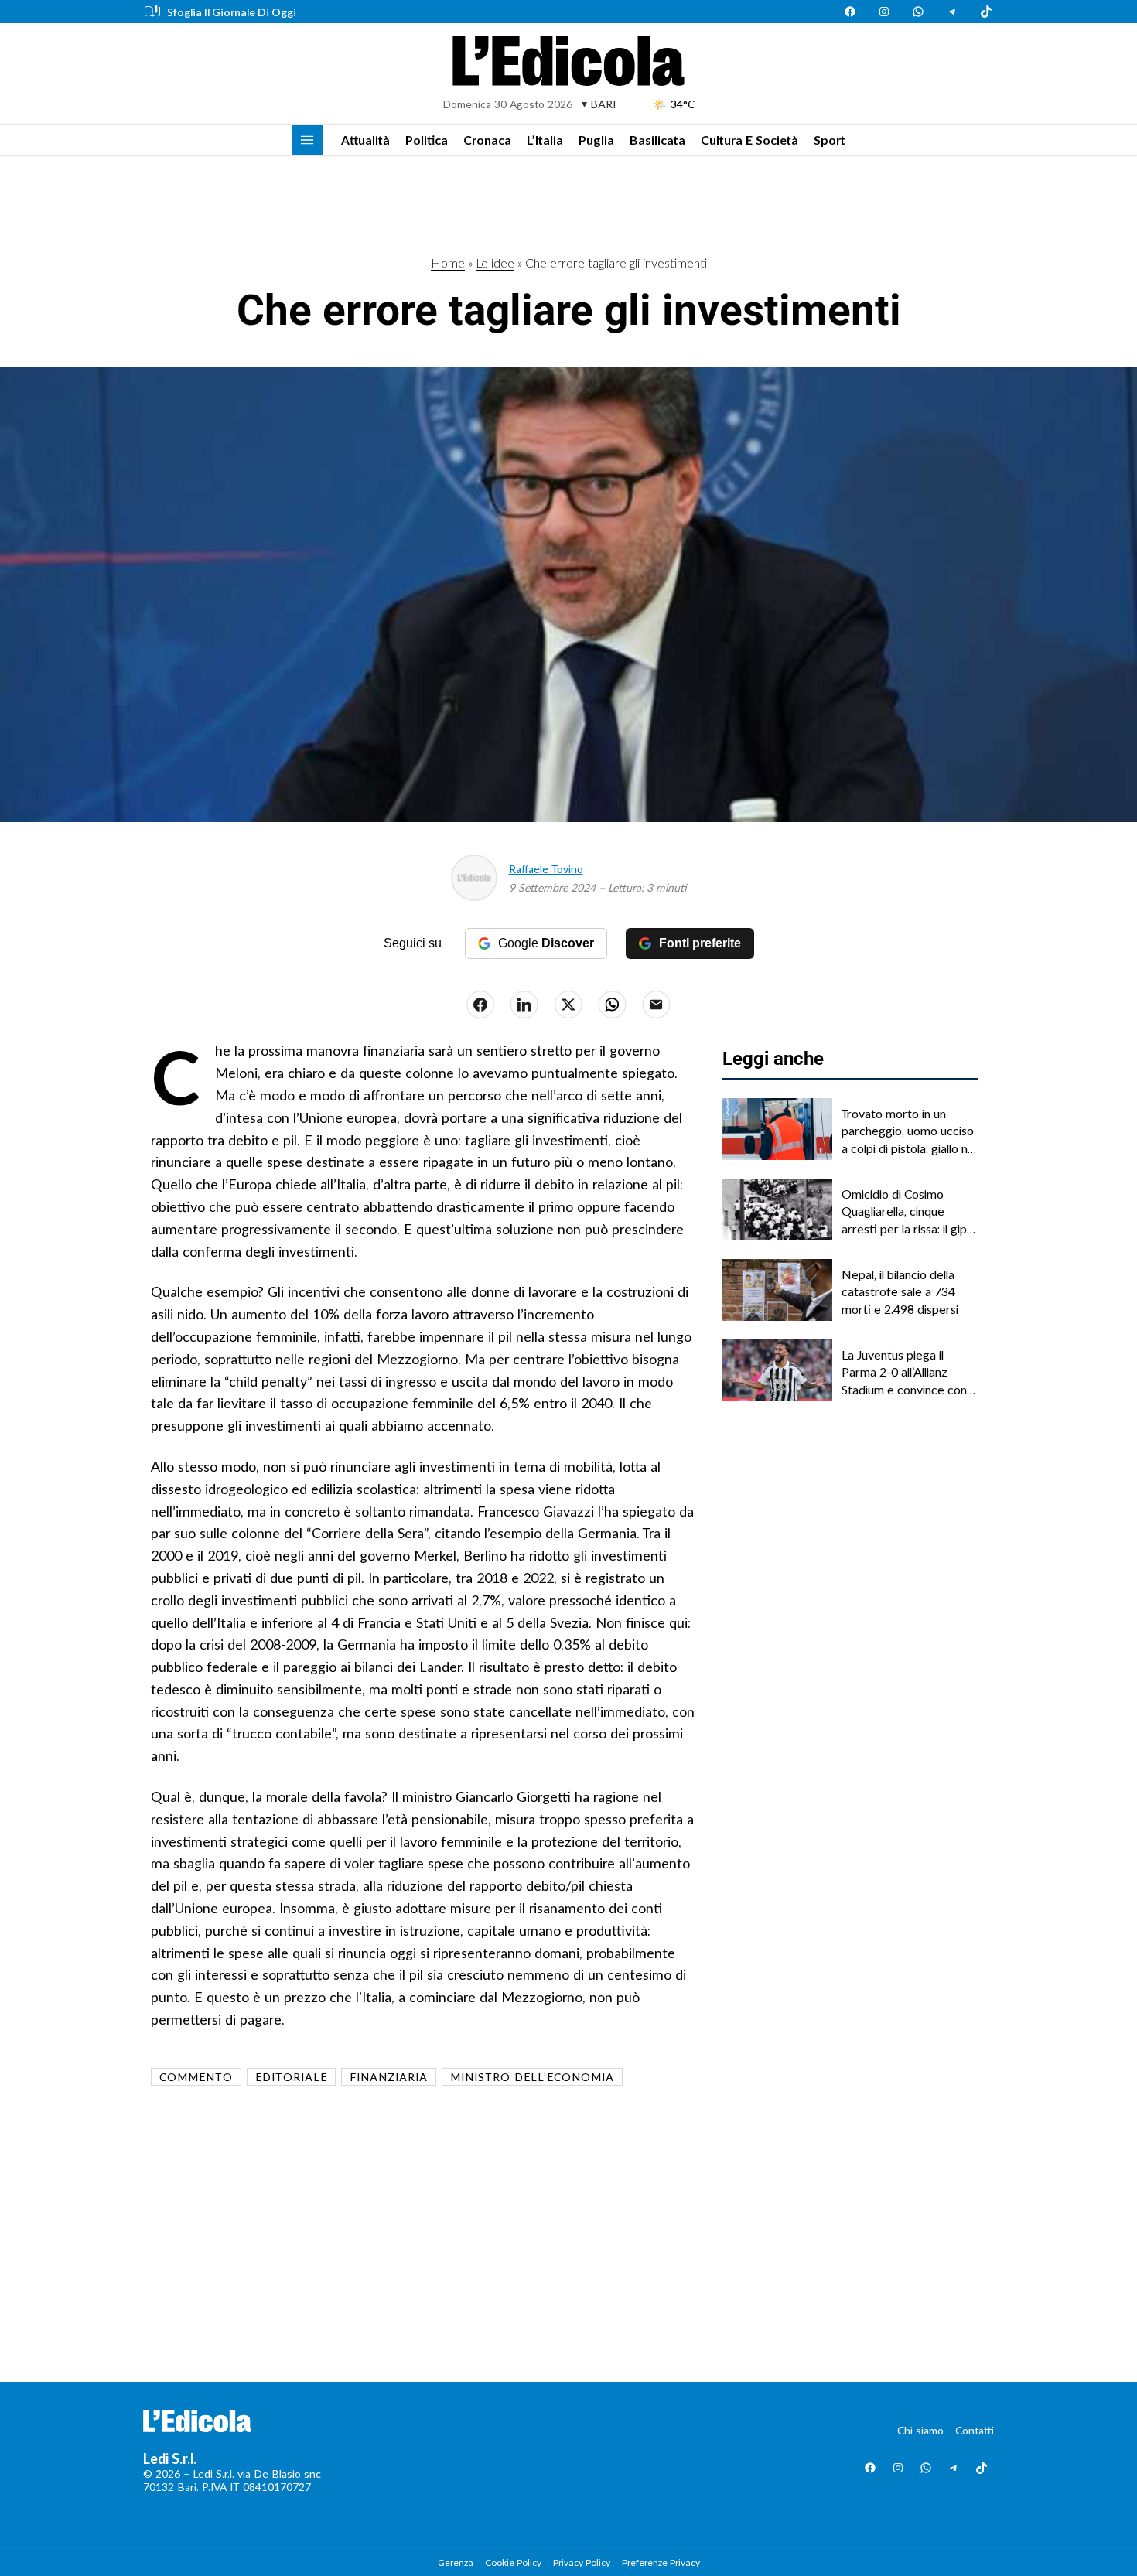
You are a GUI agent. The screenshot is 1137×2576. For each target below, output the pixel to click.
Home (448, 263)
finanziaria (389, 2077)
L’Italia (545, 140)
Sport (830, 140)
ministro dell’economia (532, 2077)
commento (196, 2077)
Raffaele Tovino (546, 869)
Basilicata (657, 140)
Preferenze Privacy (661, 2562)
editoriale (291, 2077)
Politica (427, 140)
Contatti (975, 2430)
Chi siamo (920, 2430)
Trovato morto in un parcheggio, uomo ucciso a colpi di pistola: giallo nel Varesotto (909, 1131)
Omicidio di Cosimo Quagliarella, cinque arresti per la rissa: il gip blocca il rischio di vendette (904, 1212)
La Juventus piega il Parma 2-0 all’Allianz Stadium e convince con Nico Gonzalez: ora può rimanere (904, 1373)
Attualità (365, 140)
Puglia (596, 140)
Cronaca (487, 140)
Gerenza (456, 2562)
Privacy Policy (582, 2562)
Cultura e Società (749, 140)
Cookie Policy (513, 2562)
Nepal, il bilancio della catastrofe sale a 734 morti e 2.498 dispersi (900, 1291)
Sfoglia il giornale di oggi (232, 12)
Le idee (495, 263)
